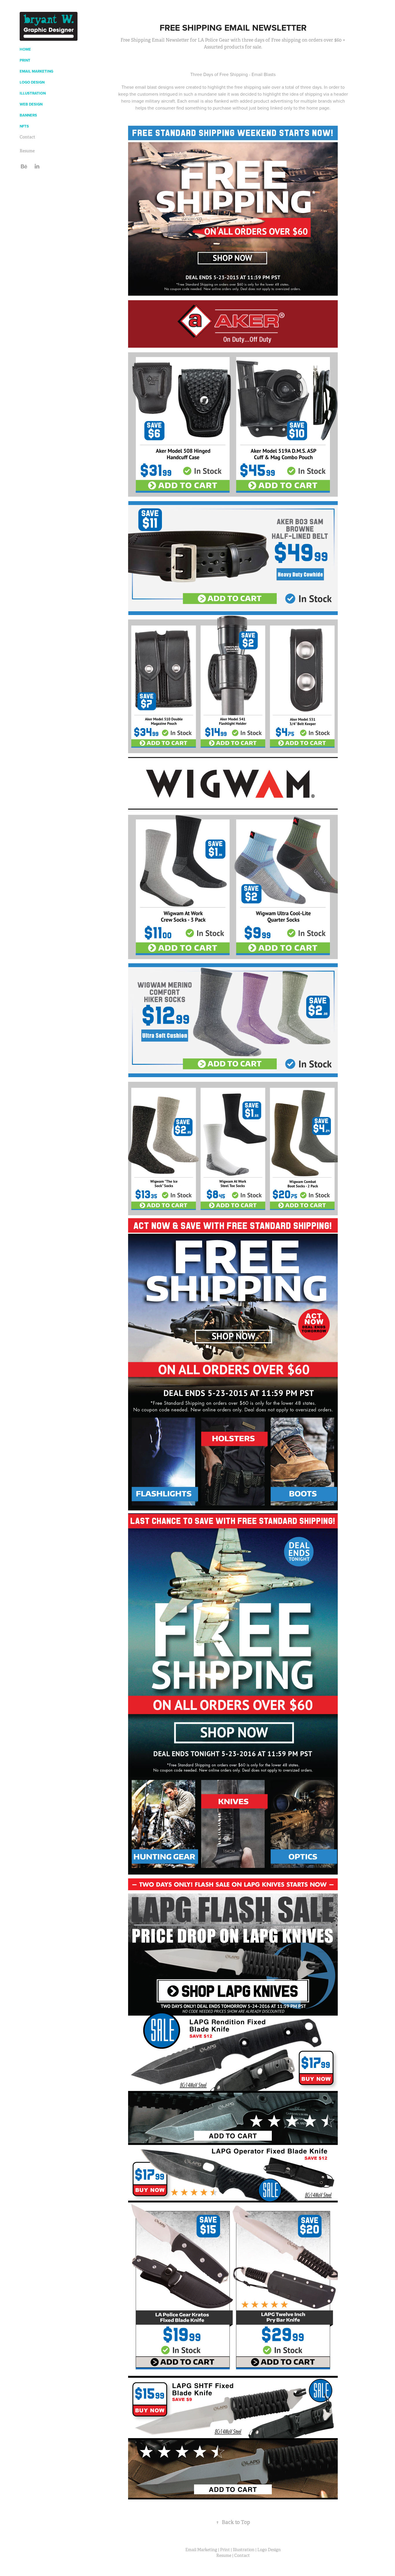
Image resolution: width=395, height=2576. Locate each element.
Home (25, 49)
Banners (28, 115)
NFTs (24, 126)
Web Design (31, 104)
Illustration (33, 93)
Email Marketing (36, 71)
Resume (27, 151)
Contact (27, 137)
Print (25, 60)
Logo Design (32, 82)
